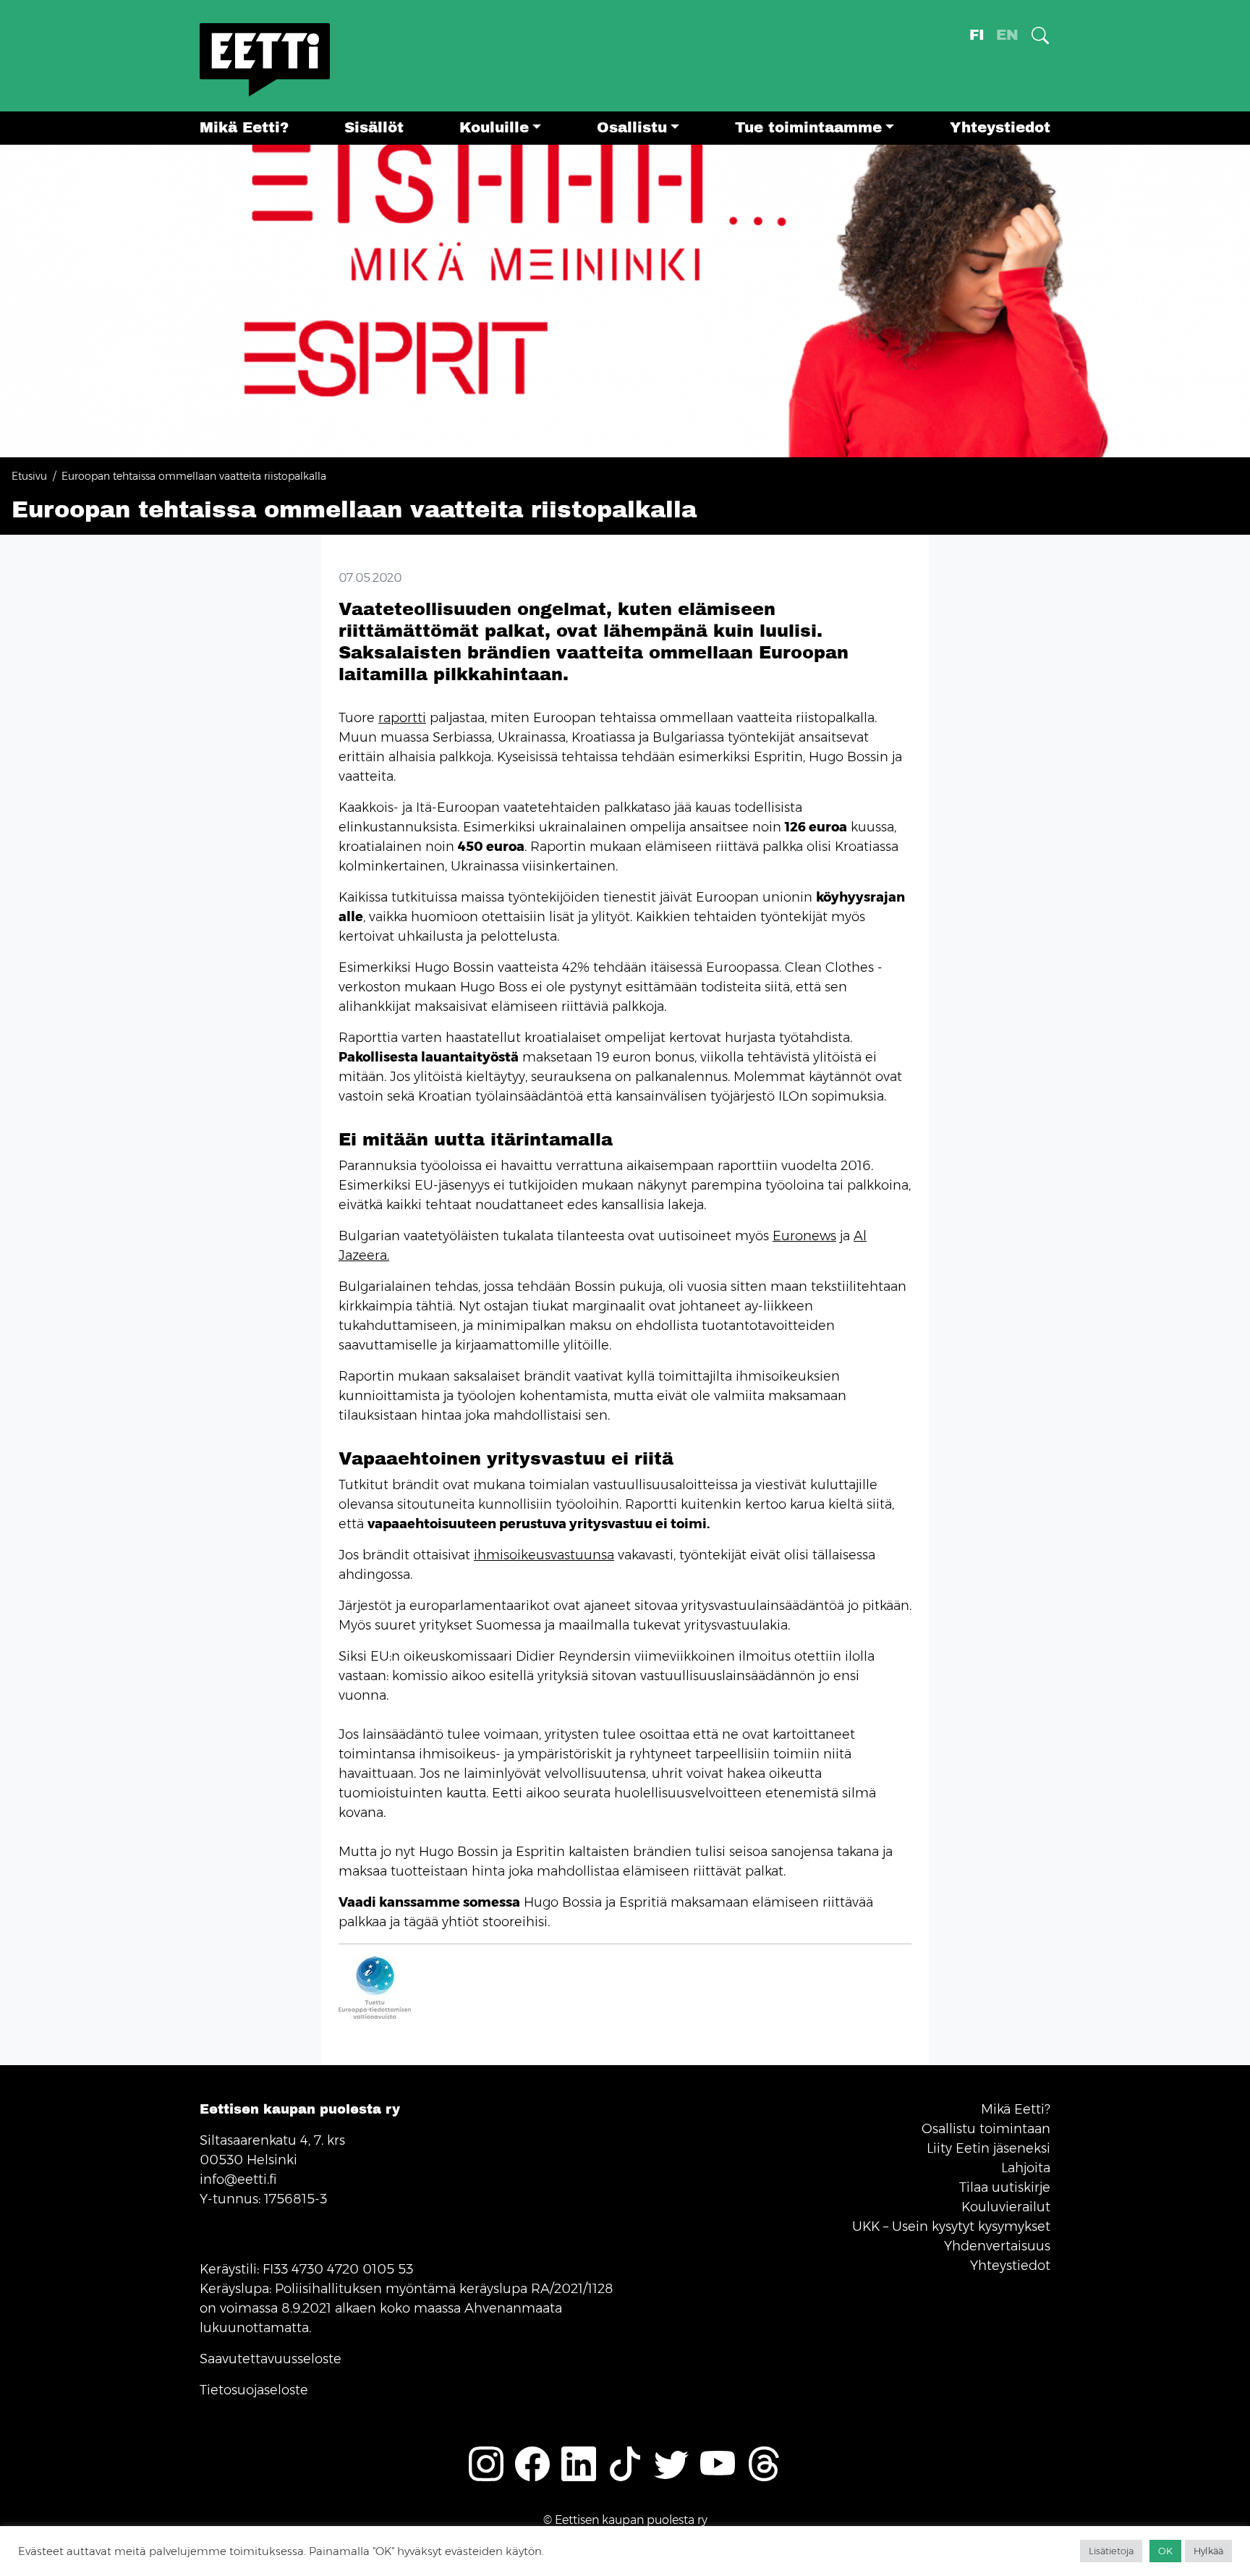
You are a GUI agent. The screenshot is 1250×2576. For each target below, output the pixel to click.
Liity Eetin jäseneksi (988, 2148)
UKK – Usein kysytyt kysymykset (951, 2227)
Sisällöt (374, 128)
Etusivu (29, 476)
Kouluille (494, 128)
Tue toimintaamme (808, 128)
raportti (402, 718)
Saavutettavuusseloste (271, 2359)
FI (977, 35)
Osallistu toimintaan (986, 2129)
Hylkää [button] (1208, 2551)
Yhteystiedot (1000, 128)
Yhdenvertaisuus (997, 2246)
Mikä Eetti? (244, 128)
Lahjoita (1026, 2168)
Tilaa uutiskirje (1005, 2187)
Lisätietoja (1111, 2551)
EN (1007, 35)
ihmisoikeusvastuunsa (544, 1555)
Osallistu (632, 128)
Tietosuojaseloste (254, 2390)
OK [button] (1165, 2551)
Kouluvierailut (1006, 2207)
